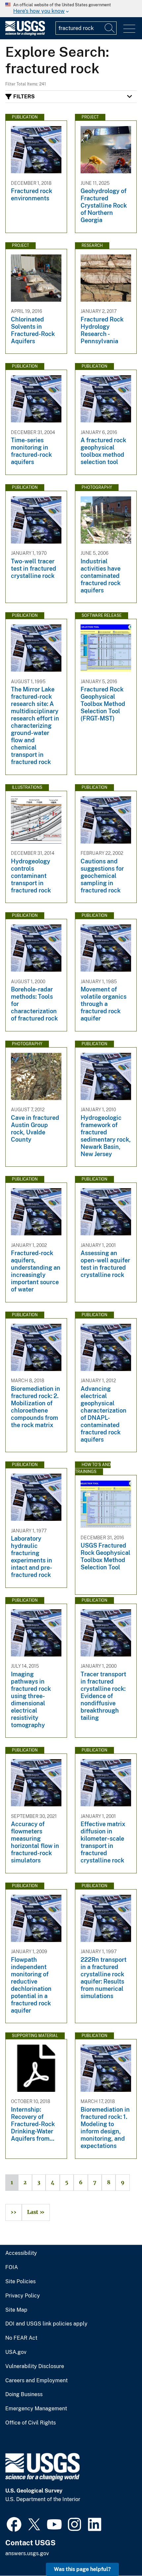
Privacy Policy (23, 2296)
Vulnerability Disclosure (35, 2366)
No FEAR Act (21, 2338)
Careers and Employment (36, 2381)
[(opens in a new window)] (14, 2524)
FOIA (12, 2267)
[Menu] (129, 29)
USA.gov (16, 2352)
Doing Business (24, 2394)
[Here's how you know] (71, 9)
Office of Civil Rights (31, 2423)
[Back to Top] (118, 2552)
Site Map (16, 2310)
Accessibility (21, 2253)
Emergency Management (36, 2409)
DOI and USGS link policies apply (46, 2324)
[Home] (25, 34)
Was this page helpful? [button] (82, 2569)
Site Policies (20, 2282)
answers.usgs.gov (27, 2553)
